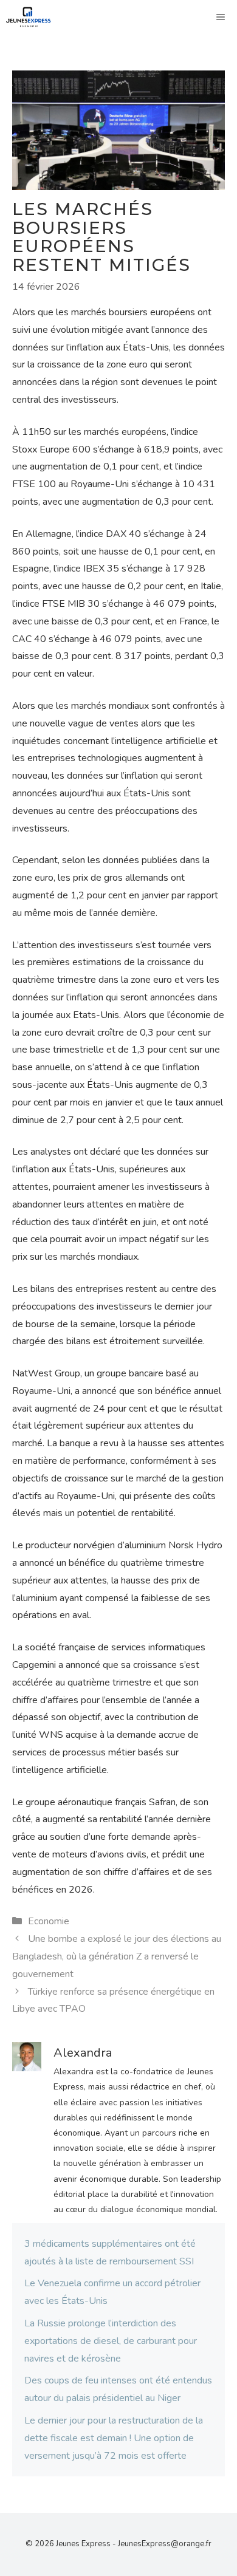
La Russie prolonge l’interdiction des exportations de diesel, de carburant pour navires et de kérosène (111, 2341)
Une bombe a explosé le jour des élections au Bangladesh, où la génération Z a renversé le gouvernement (117, 1956)
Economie (49, 1921)
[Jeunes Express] (29, 17)
